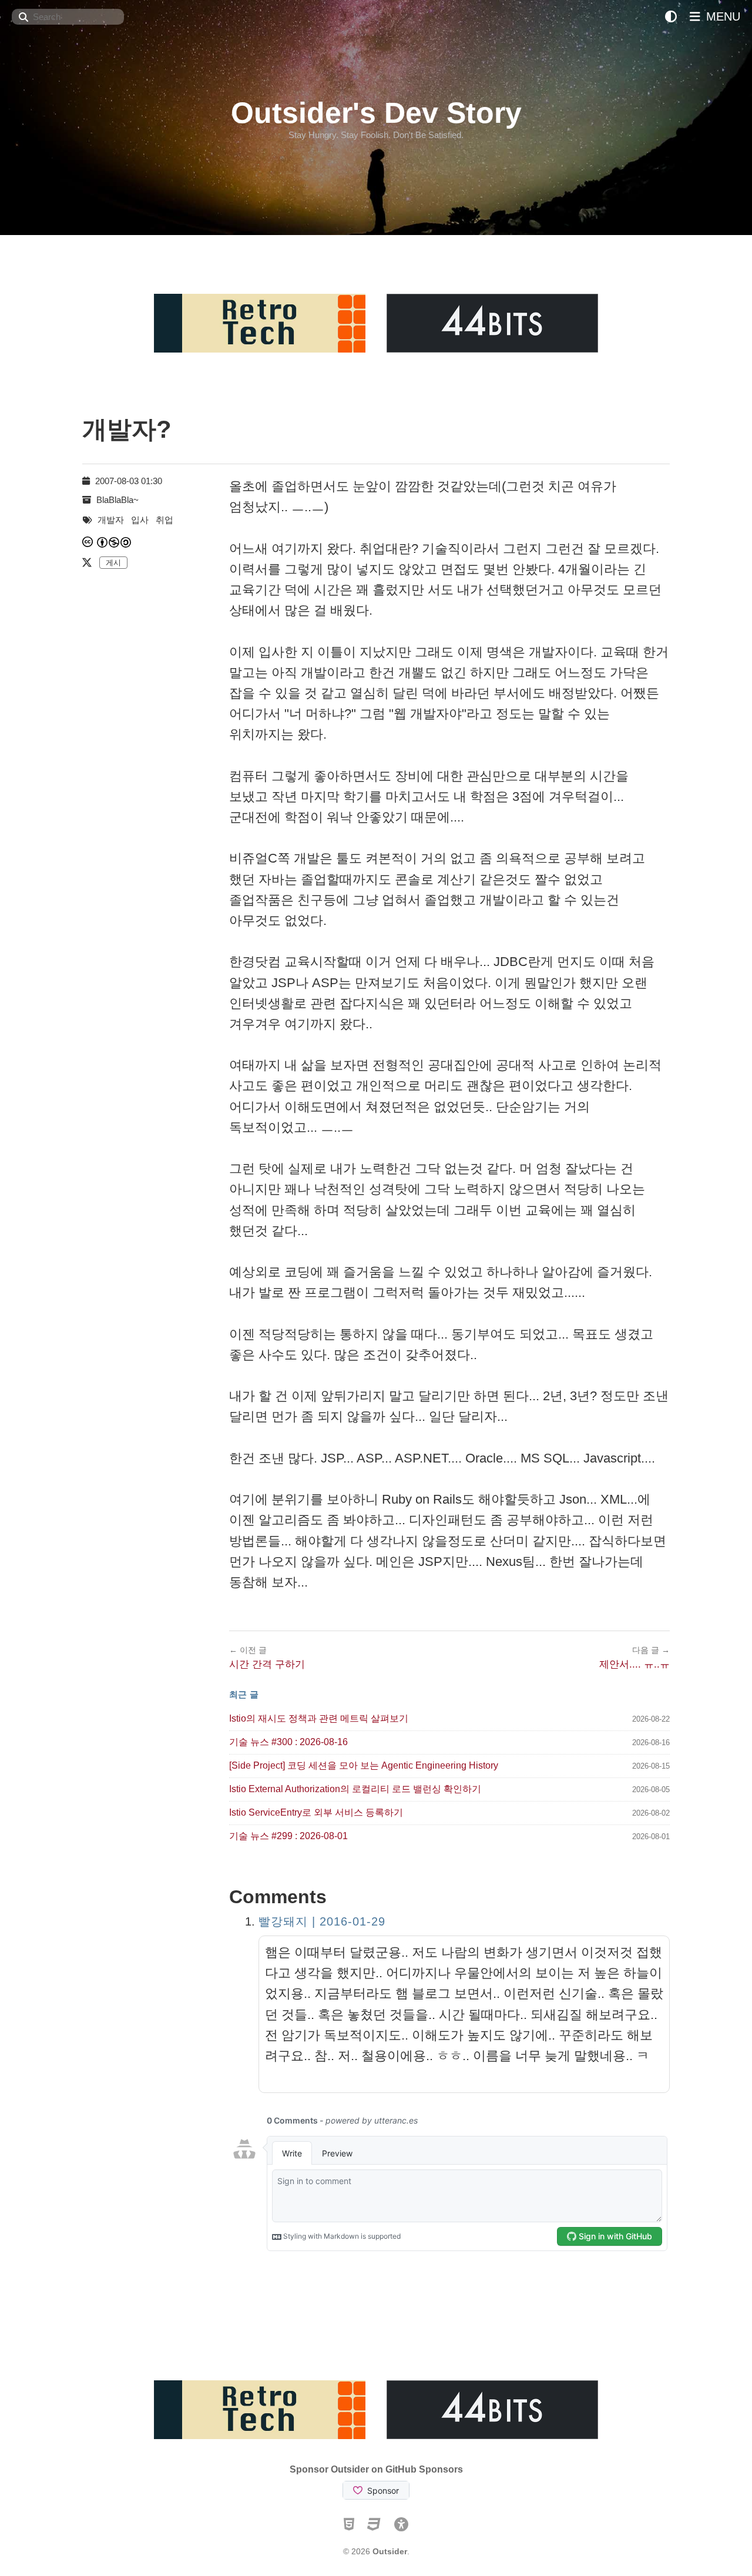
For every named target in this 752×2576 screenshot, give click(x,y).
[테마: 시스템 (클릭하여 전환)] (671, 17)
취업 (164, 520)
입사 (140, 520)
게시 (113, 563)
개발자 (111, 520)
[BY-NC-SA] (115, 542)
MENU (721, 16)
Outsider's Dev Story (376, 113)
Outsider (390, 2551)
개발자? (127, 429)
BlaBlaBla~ (117, 500)
